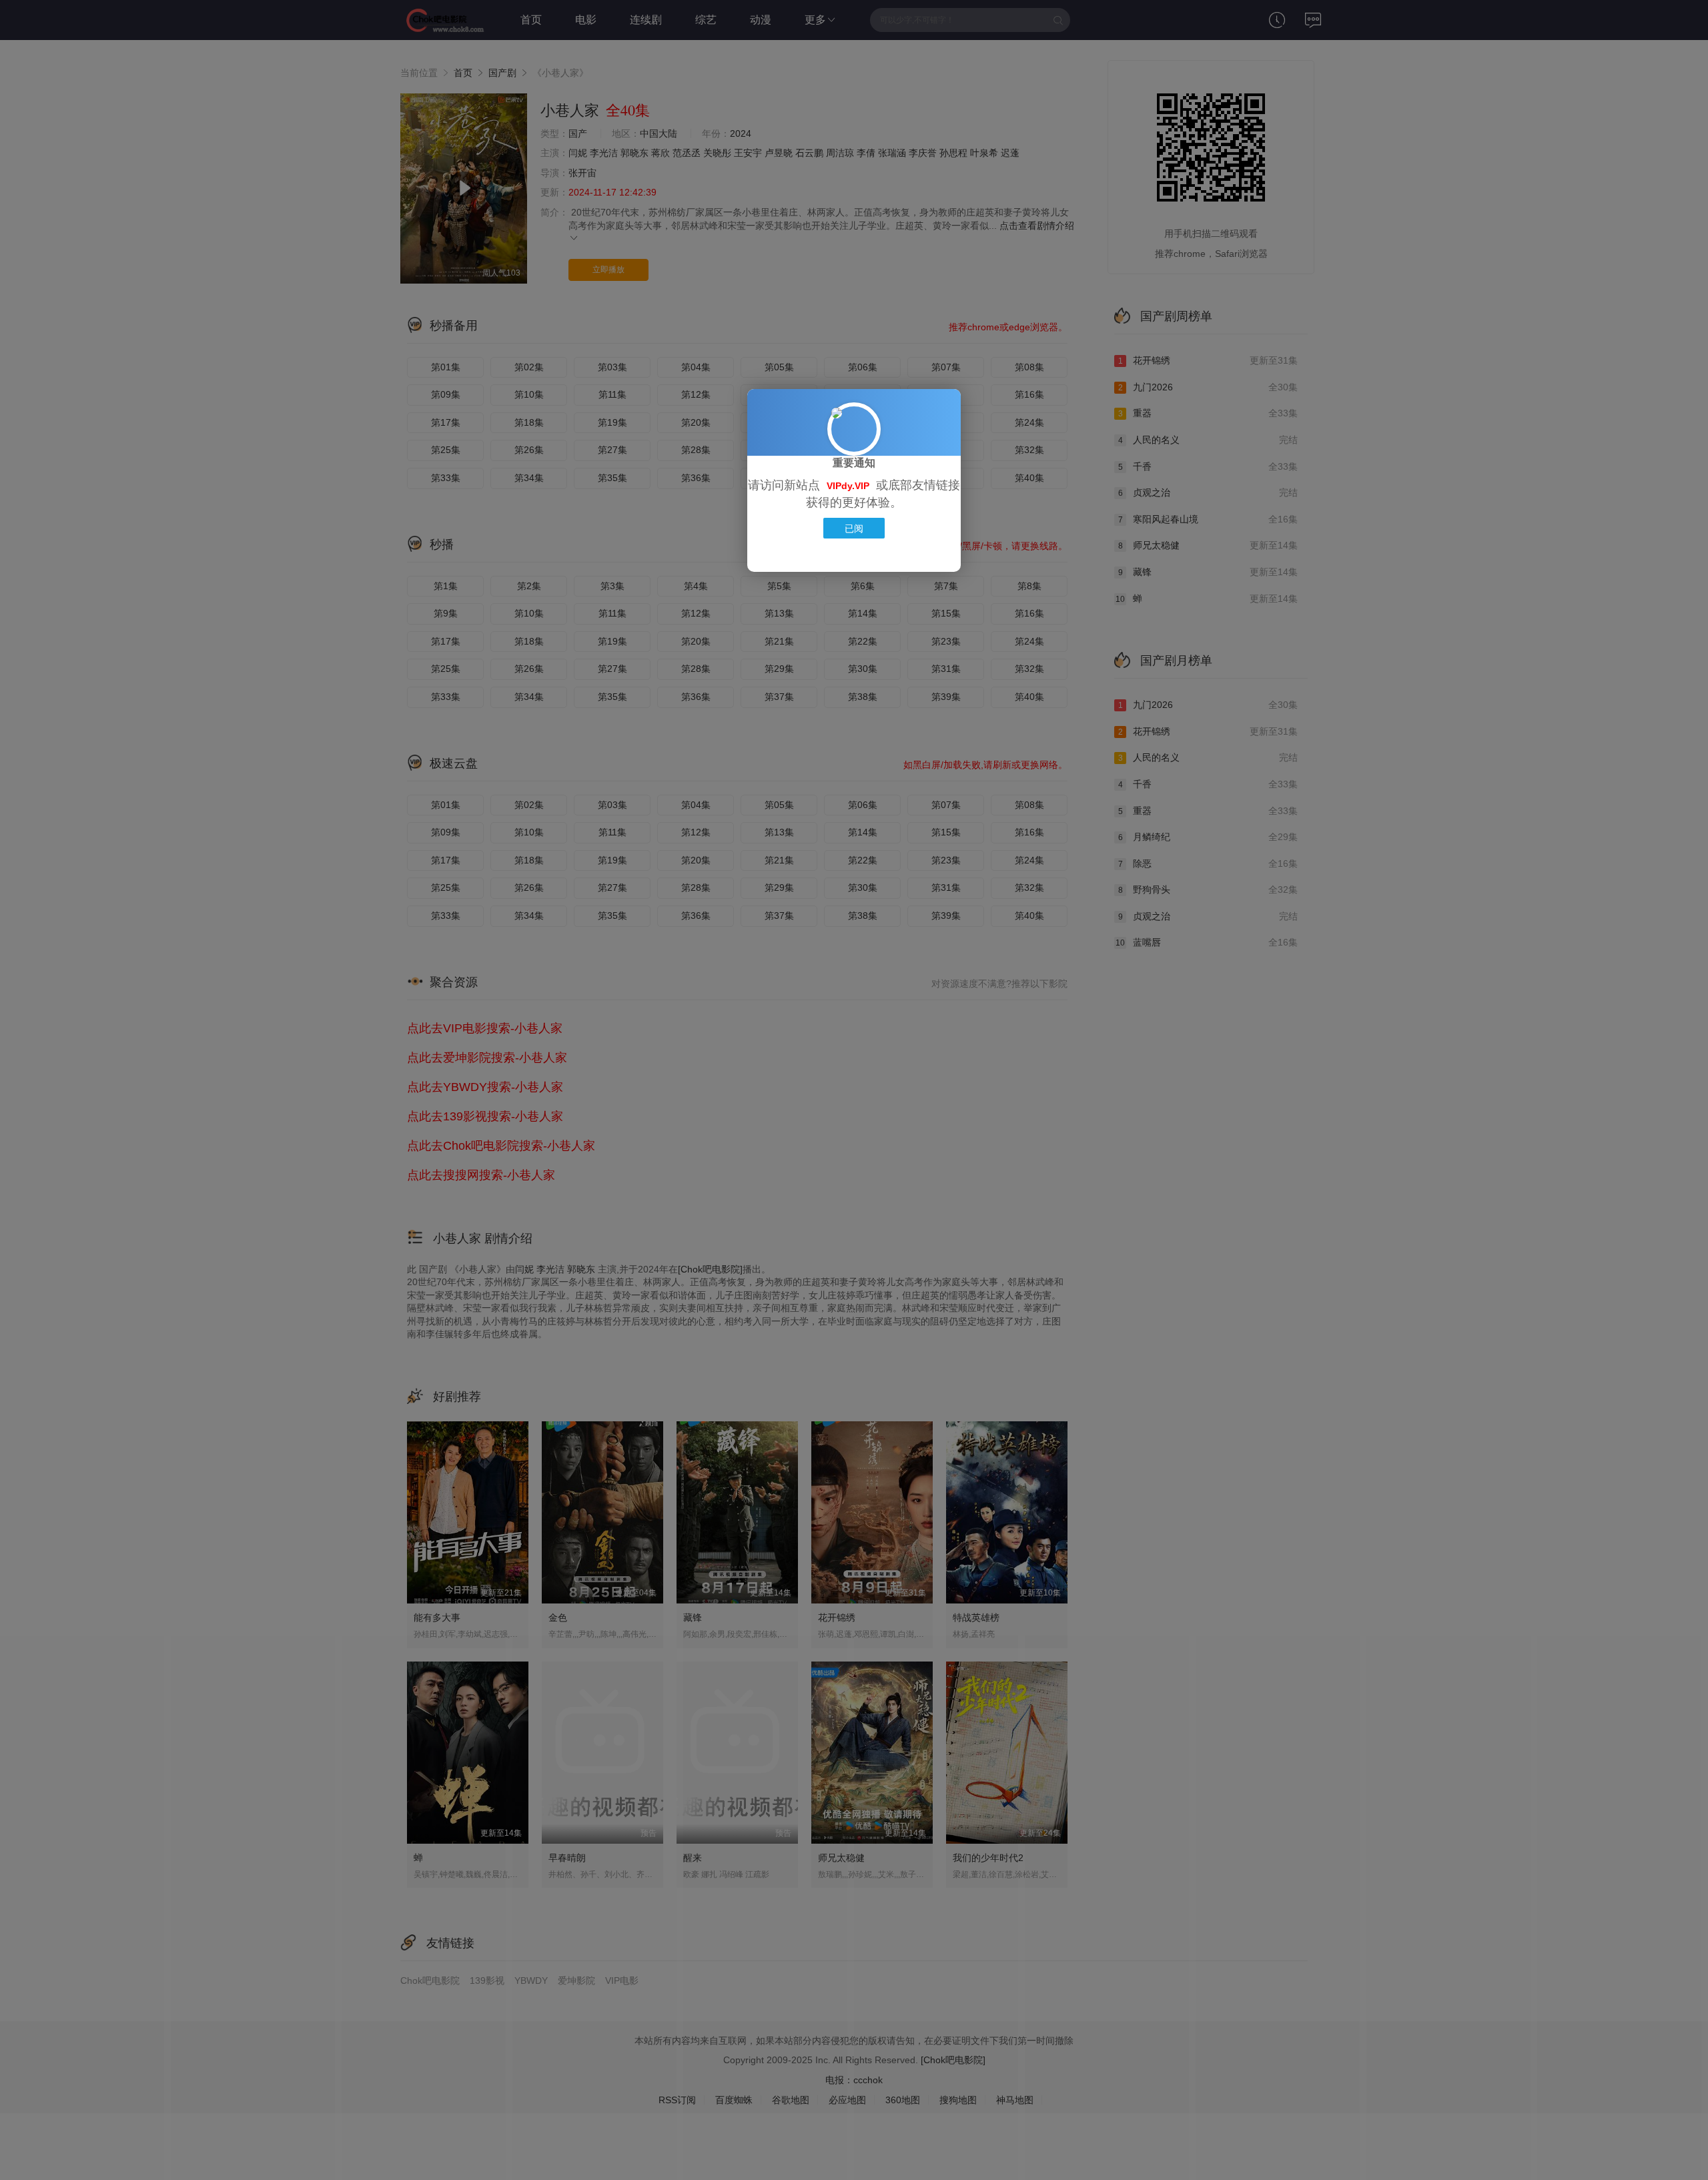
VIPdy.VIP (848, 486)
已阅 (854, 528)
